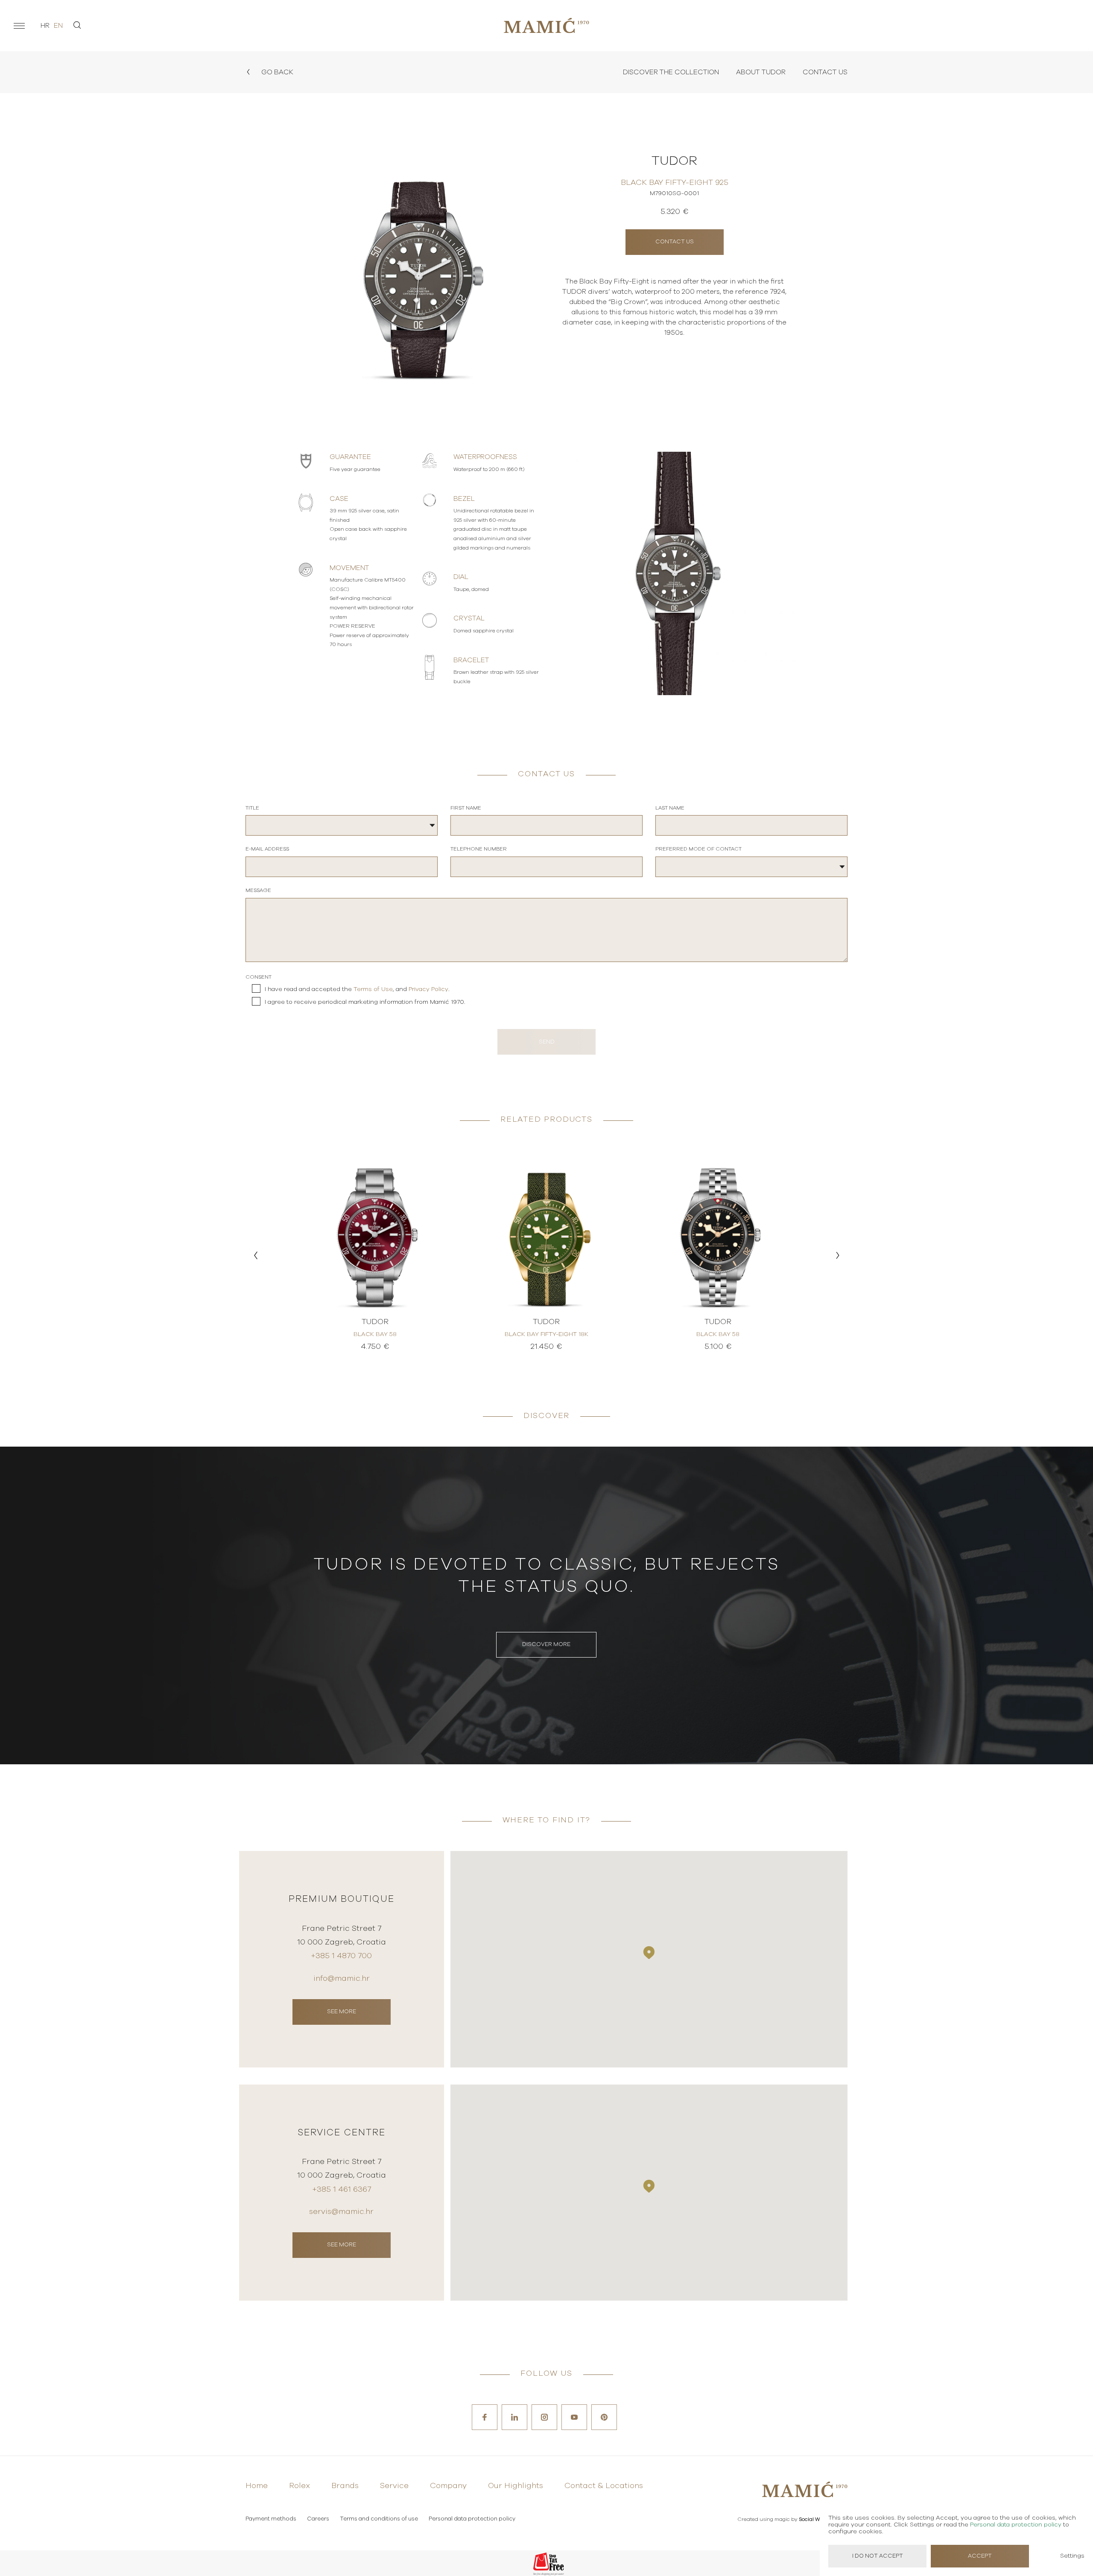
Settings (1072, 2556)
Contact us (675, 242)
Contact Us (825, 72)
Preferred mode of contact (698, 849)
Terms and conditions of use (379, 2519)
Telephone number (479, 849)
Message (258, 890)
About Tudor (761, 72)
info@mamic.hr (342, 1979)
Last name (670, 808)
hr (45, 26)
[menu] (19, 26)
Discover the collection (671, 72)
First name (466, 808)
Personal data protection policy (472, 2519)
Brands (345, 2486)
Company (448, 2486)
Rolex (300, 2486)
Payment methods (271, 2519)
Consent (259, 977)
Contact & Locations (604, 2486)
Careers (318, 2519)
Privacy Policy (428, 989)
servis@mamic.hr (341, 2212)
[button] (256, 1255)
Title (252, 808)
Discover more (546, 1645)
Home (257, 2486)
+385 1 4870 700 (341, 1956)
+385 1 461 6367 (342, 2190)
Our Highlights (516, 2486)
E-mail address (267, 849)
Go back (276, 72)
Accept (980, 2556)
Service (394, 2486)
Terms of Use (373, 989)
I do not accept (878, 2556)
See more (342, 2012)
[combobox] (342, 825)
